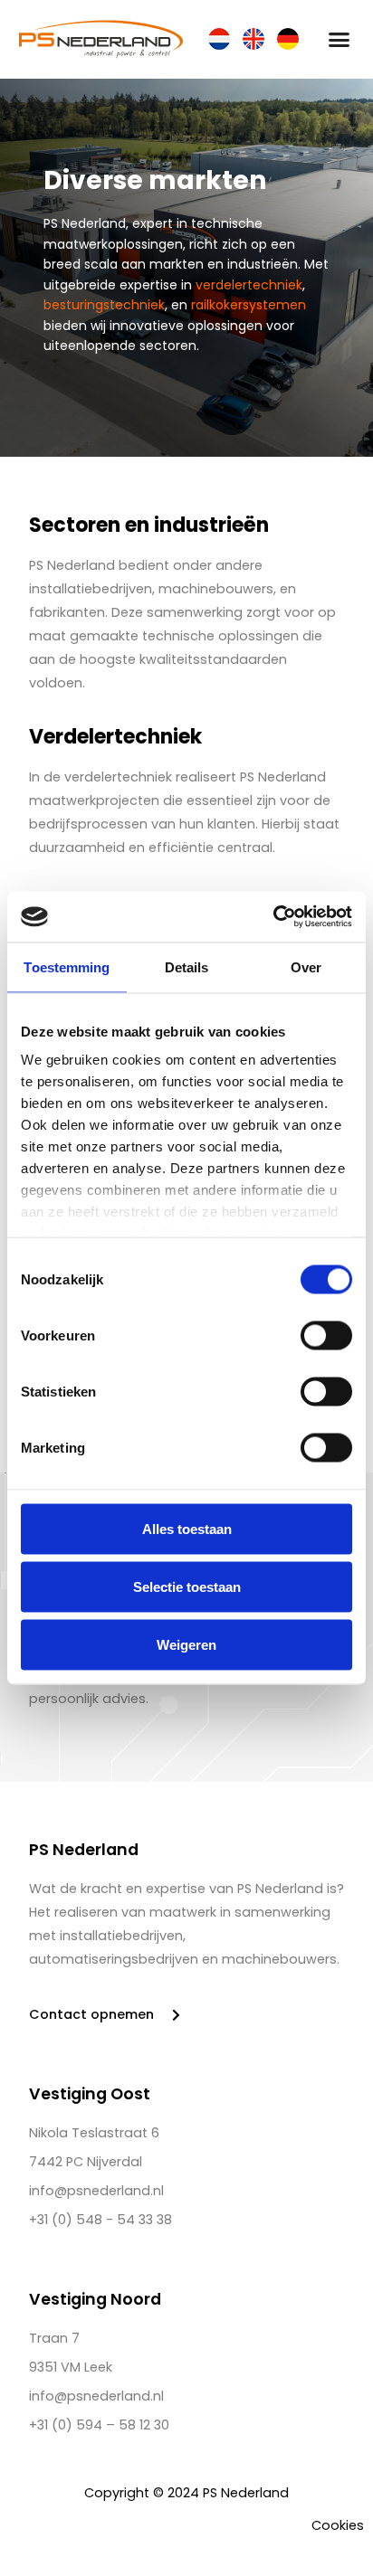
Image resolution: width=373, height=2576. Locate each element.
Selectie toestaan (187, 1586)
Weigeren (186, 1644)
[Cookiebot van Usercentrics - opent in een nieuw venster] (273, 917)
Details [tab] (187, 966)
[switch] (326, 1335)
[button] (340, 40)
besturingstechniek (104, 305)
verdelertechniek (249, 285)
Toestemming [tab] (67, 966)
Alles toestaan (187, 1528)
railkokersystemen (249, 305)
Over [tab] (306, 966)
